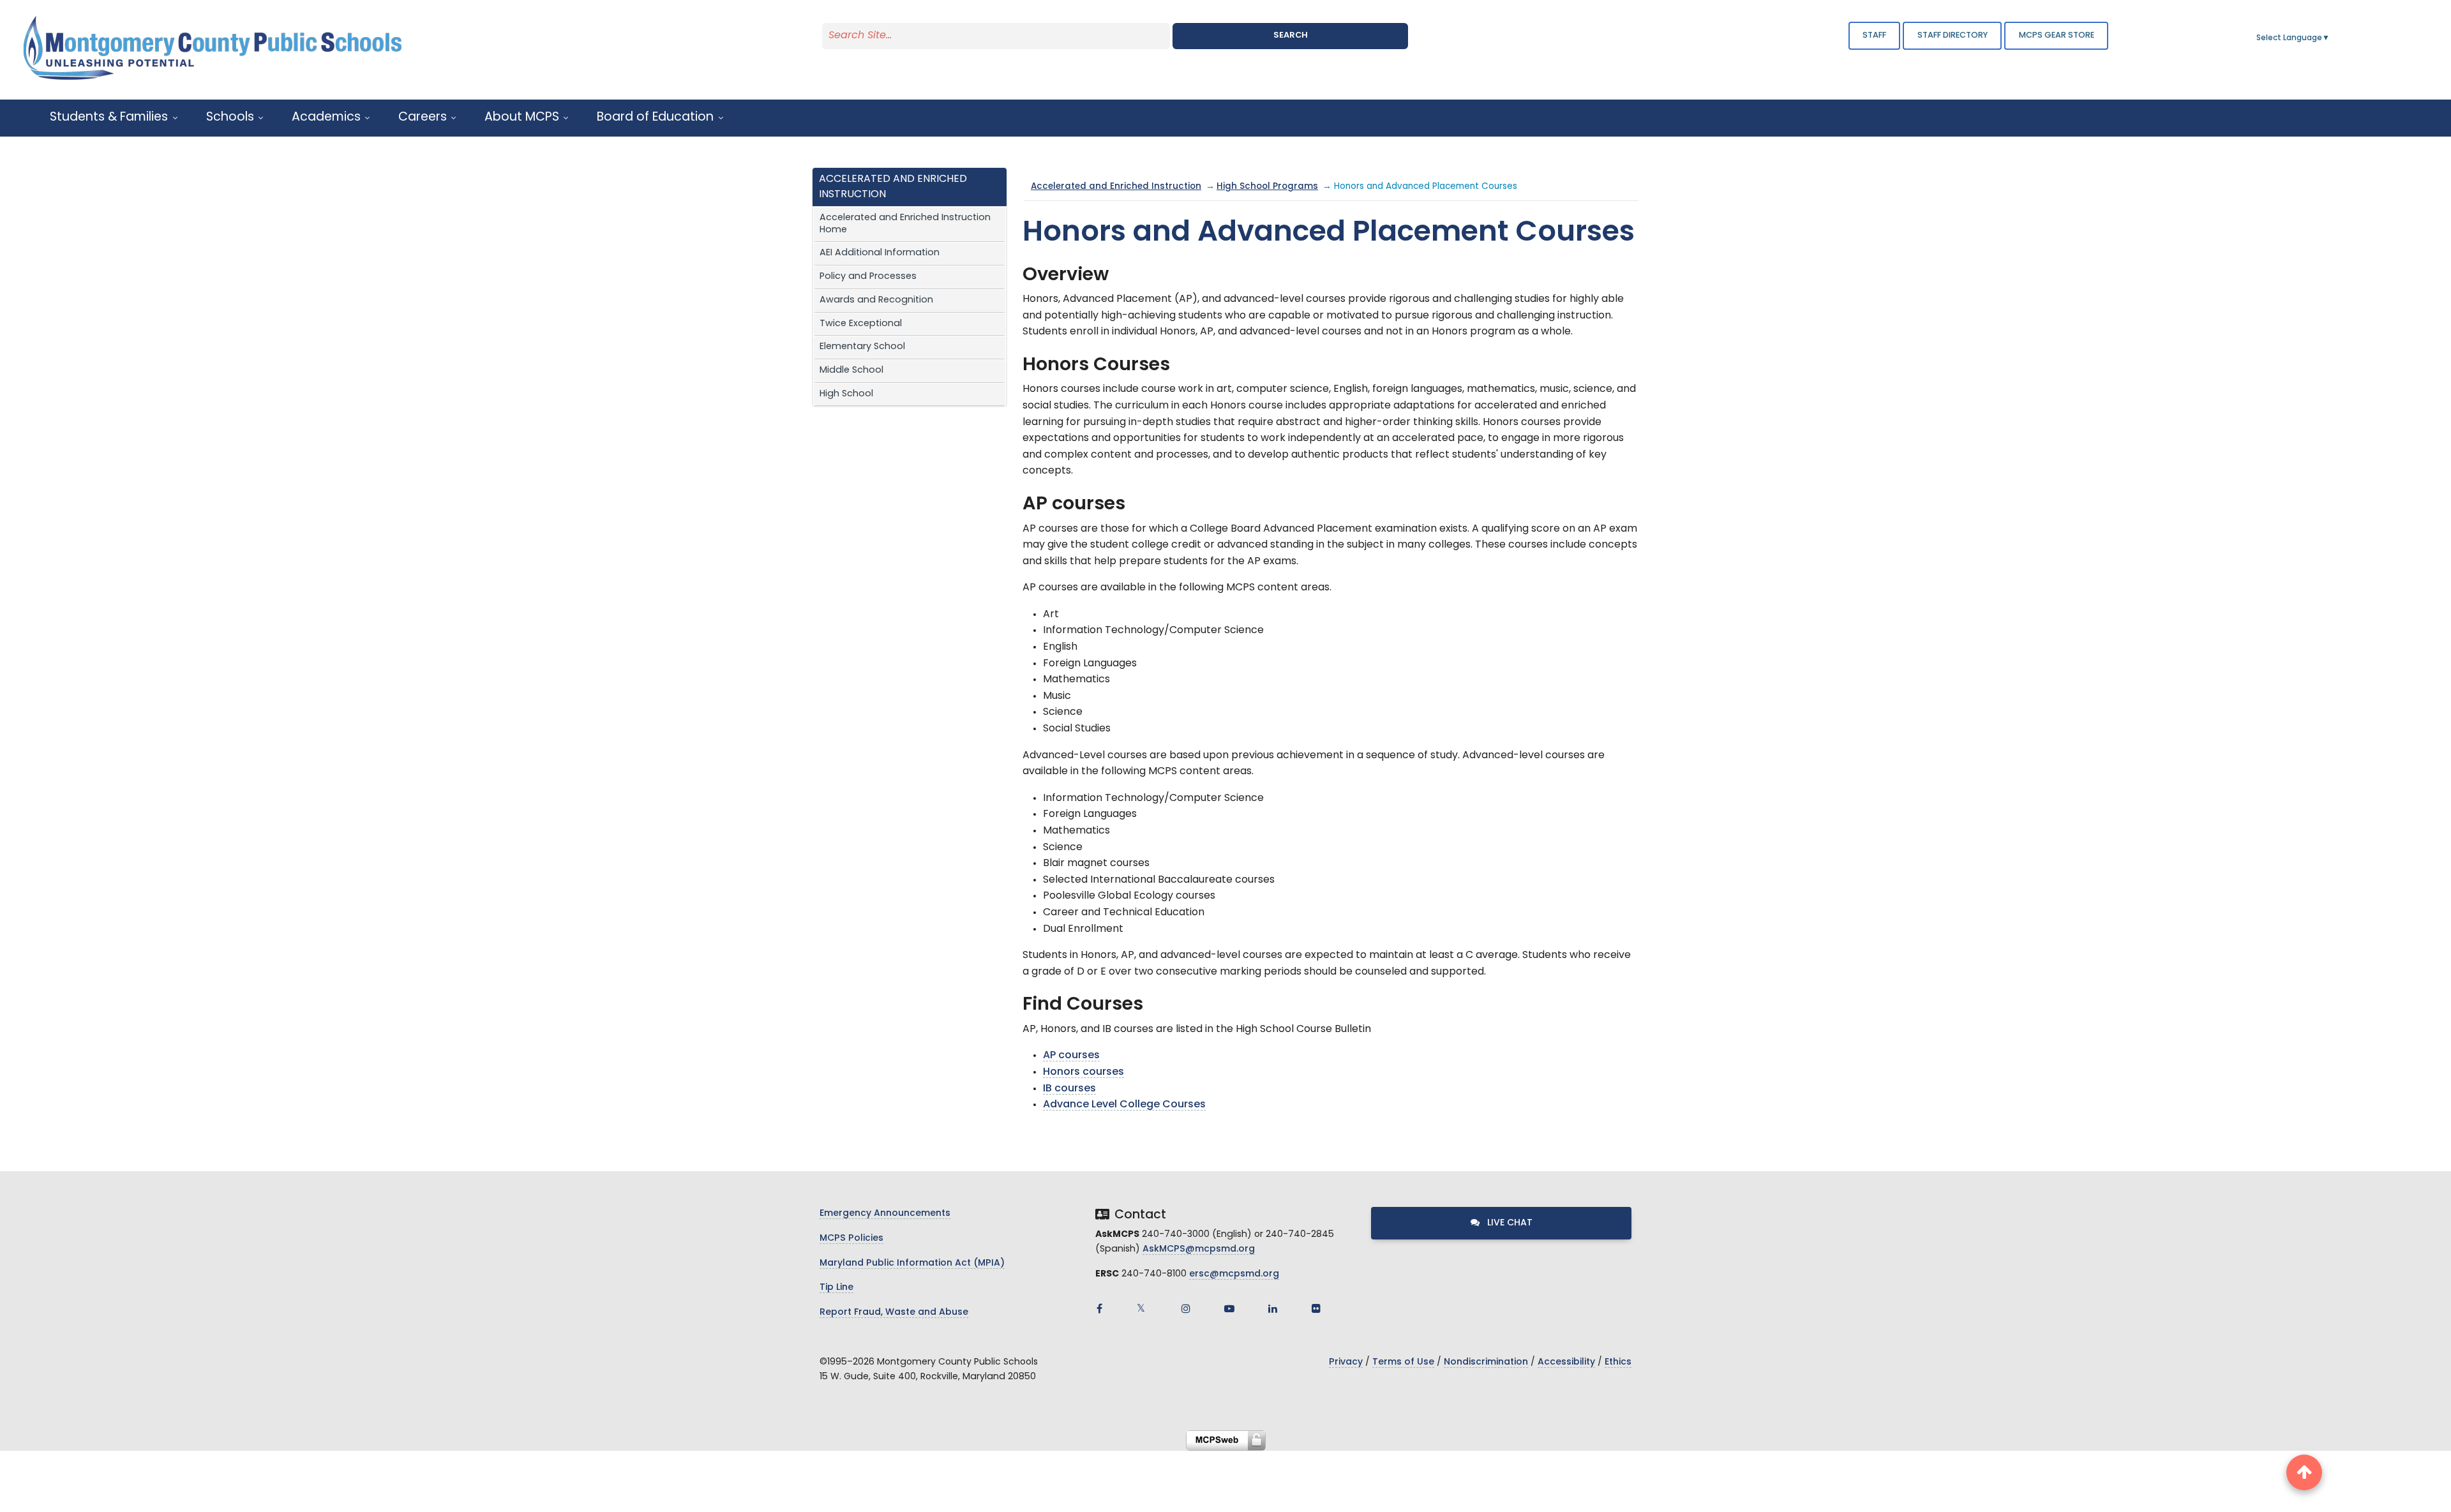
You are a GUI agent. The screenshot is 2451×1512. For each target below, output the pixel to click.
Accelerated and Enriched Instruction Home (905, 224)
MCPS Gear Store (2057, 35)
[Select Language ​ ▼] (2330, 38)
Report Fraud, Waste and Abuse (894, 1313)
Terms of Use (1403, 1362)
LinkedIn (1273, 1308)
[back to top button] (2304, 1472)
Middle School (851, 371)
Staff (1874, 35)
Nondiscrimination (1486, 1362)
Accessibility (1566, 1362)
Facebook (1099, 1308)
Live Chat (1509, 1223)
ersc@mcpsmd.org (1234, 1274)
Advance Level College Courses (1124, 1105)
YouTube (1229, 1308)
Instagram (1186, 1308)
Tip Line (836, 1288)
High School (846, 394)
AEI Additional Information (880, 253)
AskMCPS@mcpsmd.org (1199, 1249)
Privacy (1346, 1362)
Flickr (1316, 1308)
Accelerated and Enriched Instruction (1116, 187)
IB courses (1069, 1089)
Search (1291, 35)
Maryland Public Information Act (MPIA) (912, 1263)
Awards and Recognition (876, 300)
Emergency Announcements (885, 1214)
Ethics (1618, 1362)
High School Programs (1267, 187)
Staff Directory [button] (1953, 35)
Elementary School (862, 347)
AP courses (1071, 1056)
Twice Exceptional (861, 324)
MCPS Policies (851, 1239)
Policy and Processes (868, 277)
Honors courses (1083, 1072)
